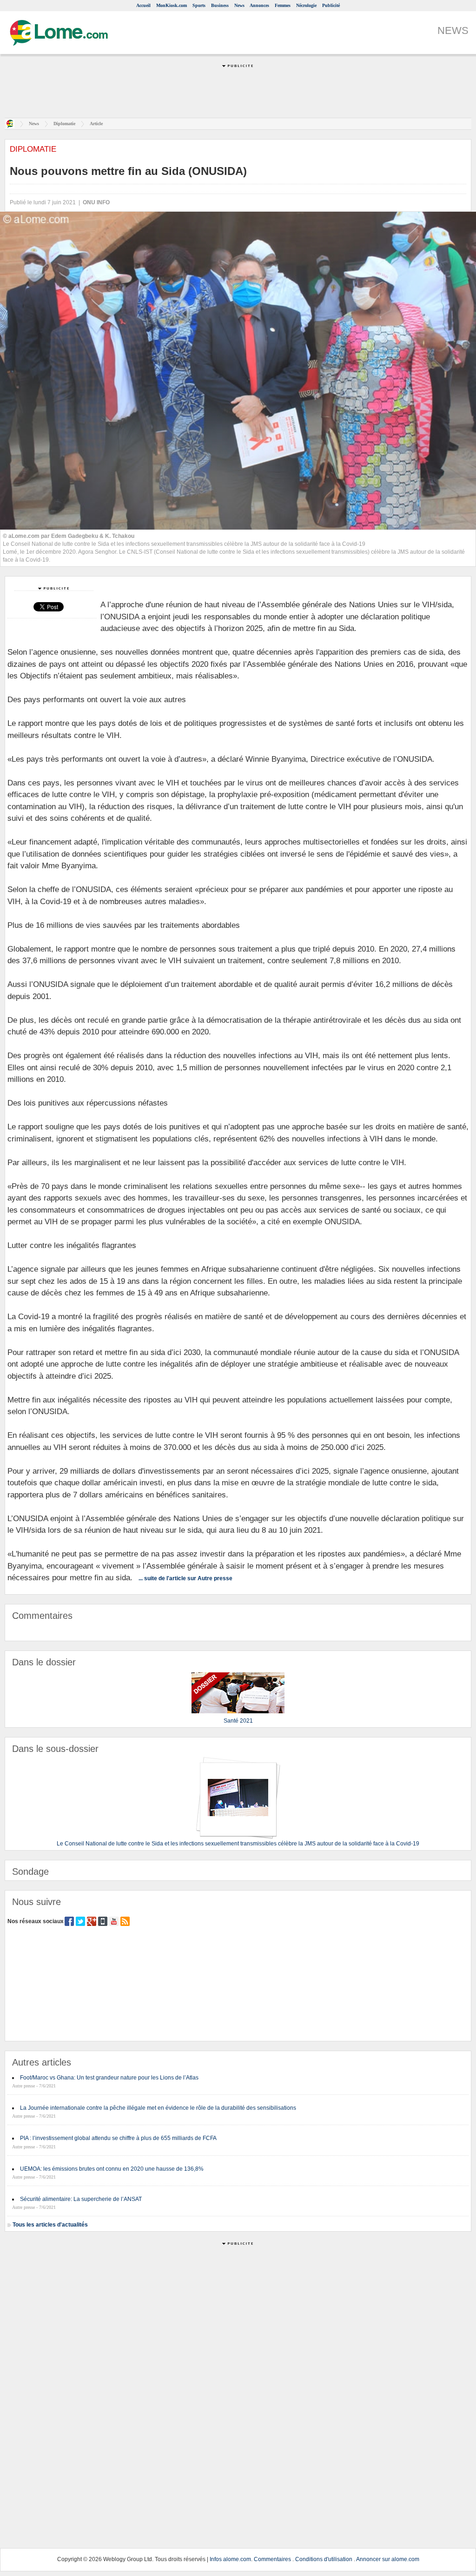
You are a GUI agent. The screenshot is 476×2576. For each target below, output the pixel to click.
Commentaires (272, 2559)
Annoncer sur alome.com (388, 2559)
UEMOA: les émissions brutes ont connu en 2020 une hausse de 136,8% (112, 2169)
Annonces (259, 5)
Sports (199, 5)
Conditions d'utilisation (324, 2559)
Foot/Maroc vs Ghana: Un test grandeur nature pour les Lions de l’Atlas (109, 2078)
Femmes (283, 5)
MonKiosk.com (172, 5)
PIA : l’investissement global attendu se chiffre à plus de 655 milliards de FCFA (118, 2138)
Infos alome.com (230, 2559)
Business (220, 5)
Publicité (331, 5)
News (239, 5)
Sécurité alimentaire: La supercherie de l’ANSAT (81, 2199)
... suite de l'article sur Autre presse (185, 1578)
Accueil (143, 5)
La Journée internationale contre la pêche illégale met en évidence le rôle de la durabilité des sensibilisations (158, 2108)
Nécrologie (306, 5)
